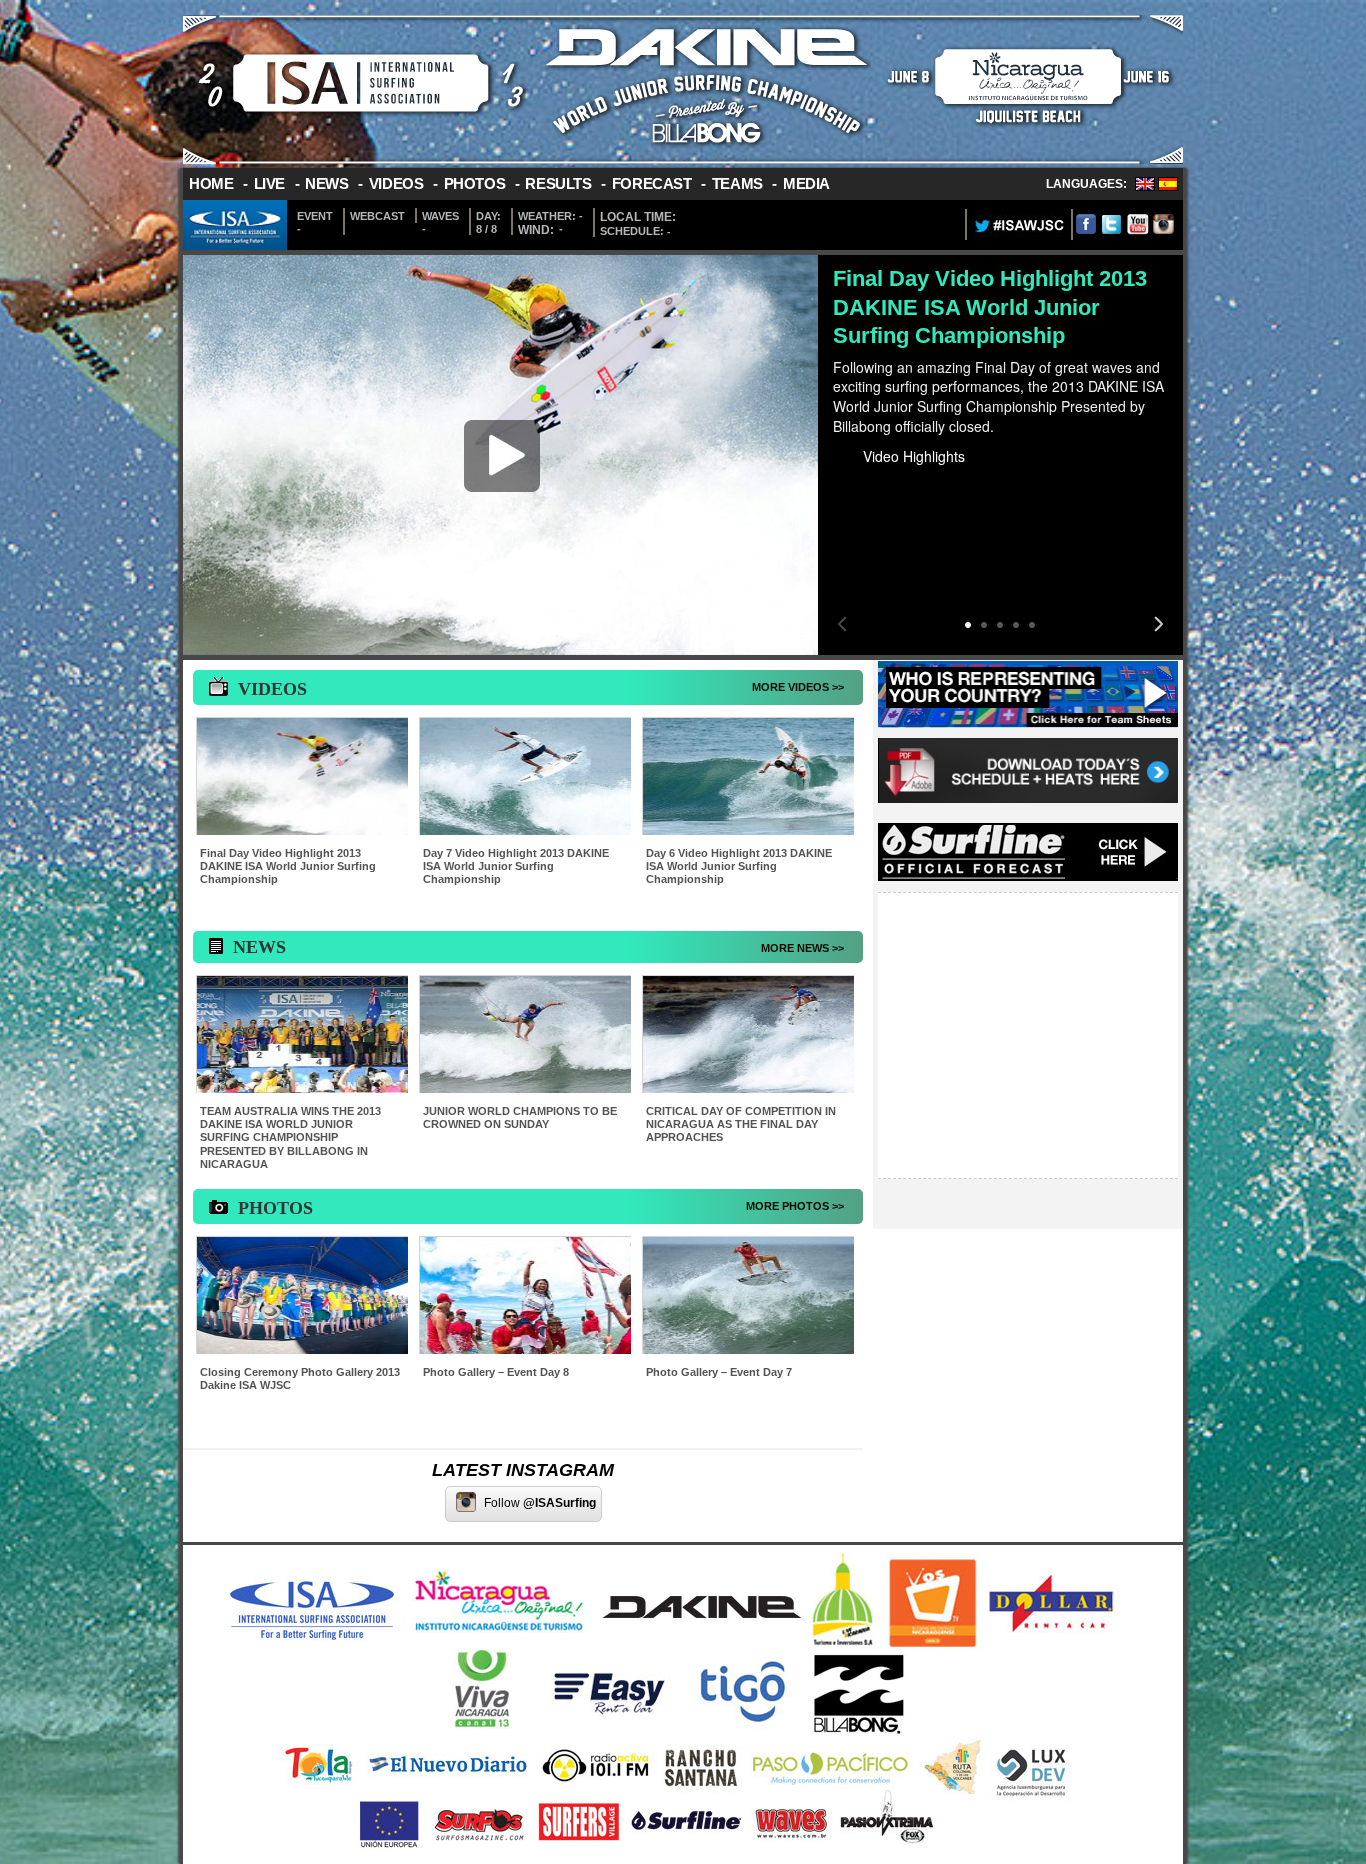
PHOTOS (475, 183)
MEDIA (806, 183)
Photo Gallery (906, 613)
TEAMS (737, 183)
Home (211, 183)
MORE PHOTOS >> (795, 1206)
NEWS (326, 183)
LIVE (269, 183)
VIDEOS (396, 183)
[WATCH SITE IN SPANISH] (1168, 187)
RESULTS (558, 183)
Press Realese (909, 588)
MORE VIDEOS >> (798, 687)
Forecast (652, 183)
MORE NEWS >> (802, 948)
